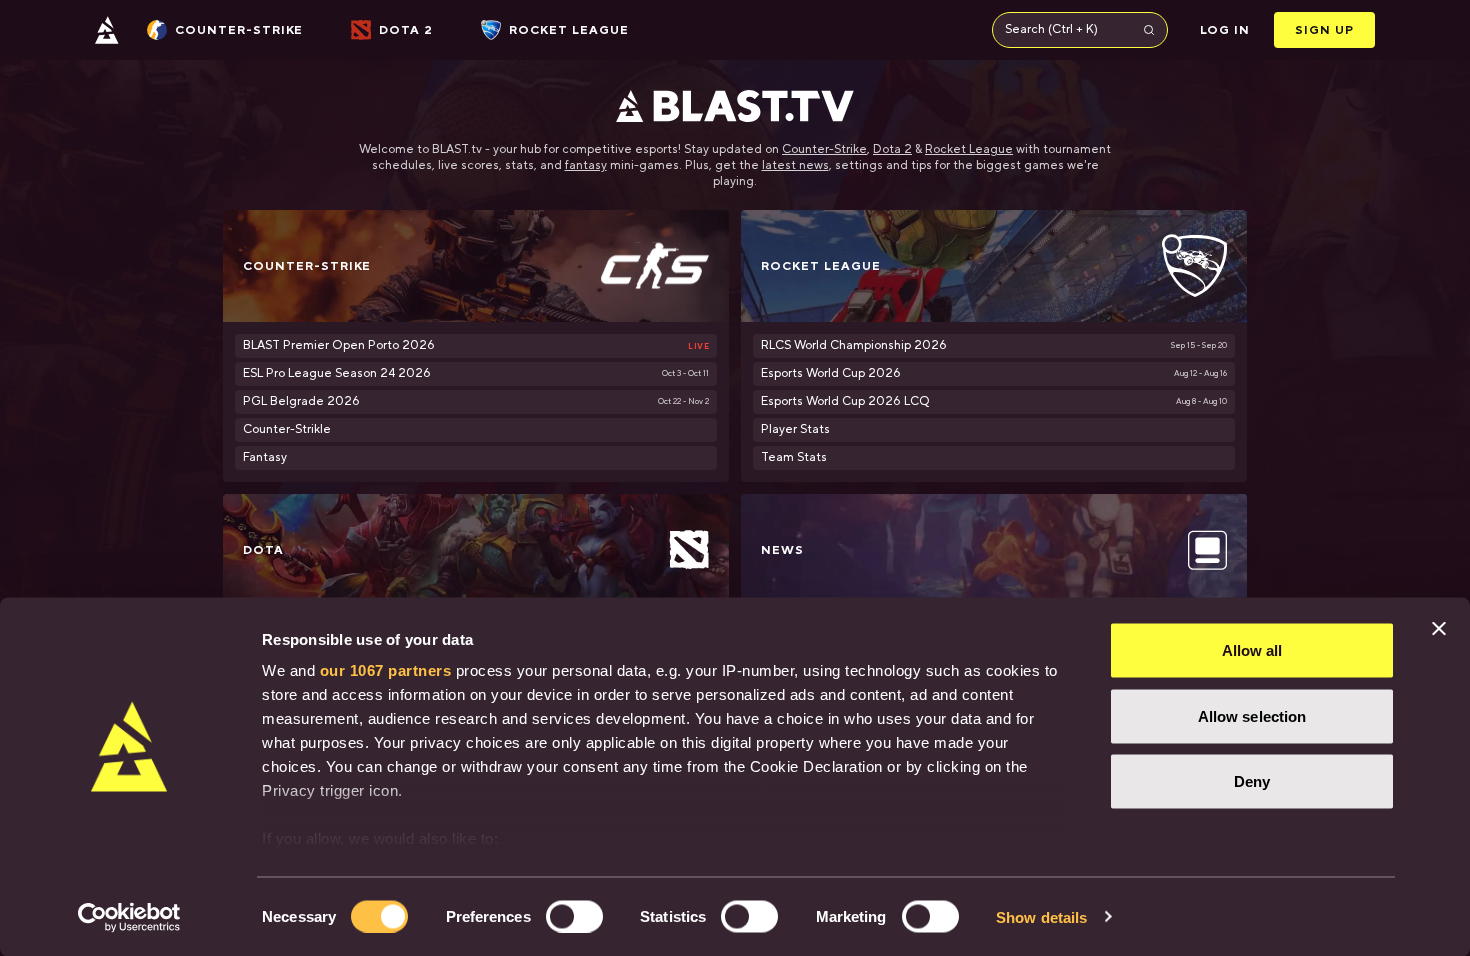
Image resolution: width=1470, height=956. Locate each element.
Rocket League (969, 149)
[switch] (574, 916)
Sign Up (1324, 30)
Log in (1225, 30)
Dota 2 (892, 149)
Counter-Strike (824, 149)
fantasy (586, 165)
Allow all (1252, 650)
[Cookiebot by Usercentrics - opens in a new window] (129, 917)
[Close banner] (1439, 629)
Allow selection (1252, 715)
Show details (1041, 916)
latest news (795, 165)
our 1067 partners (386, 670)
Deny (1252, 781)
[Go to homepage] (107, 30)
